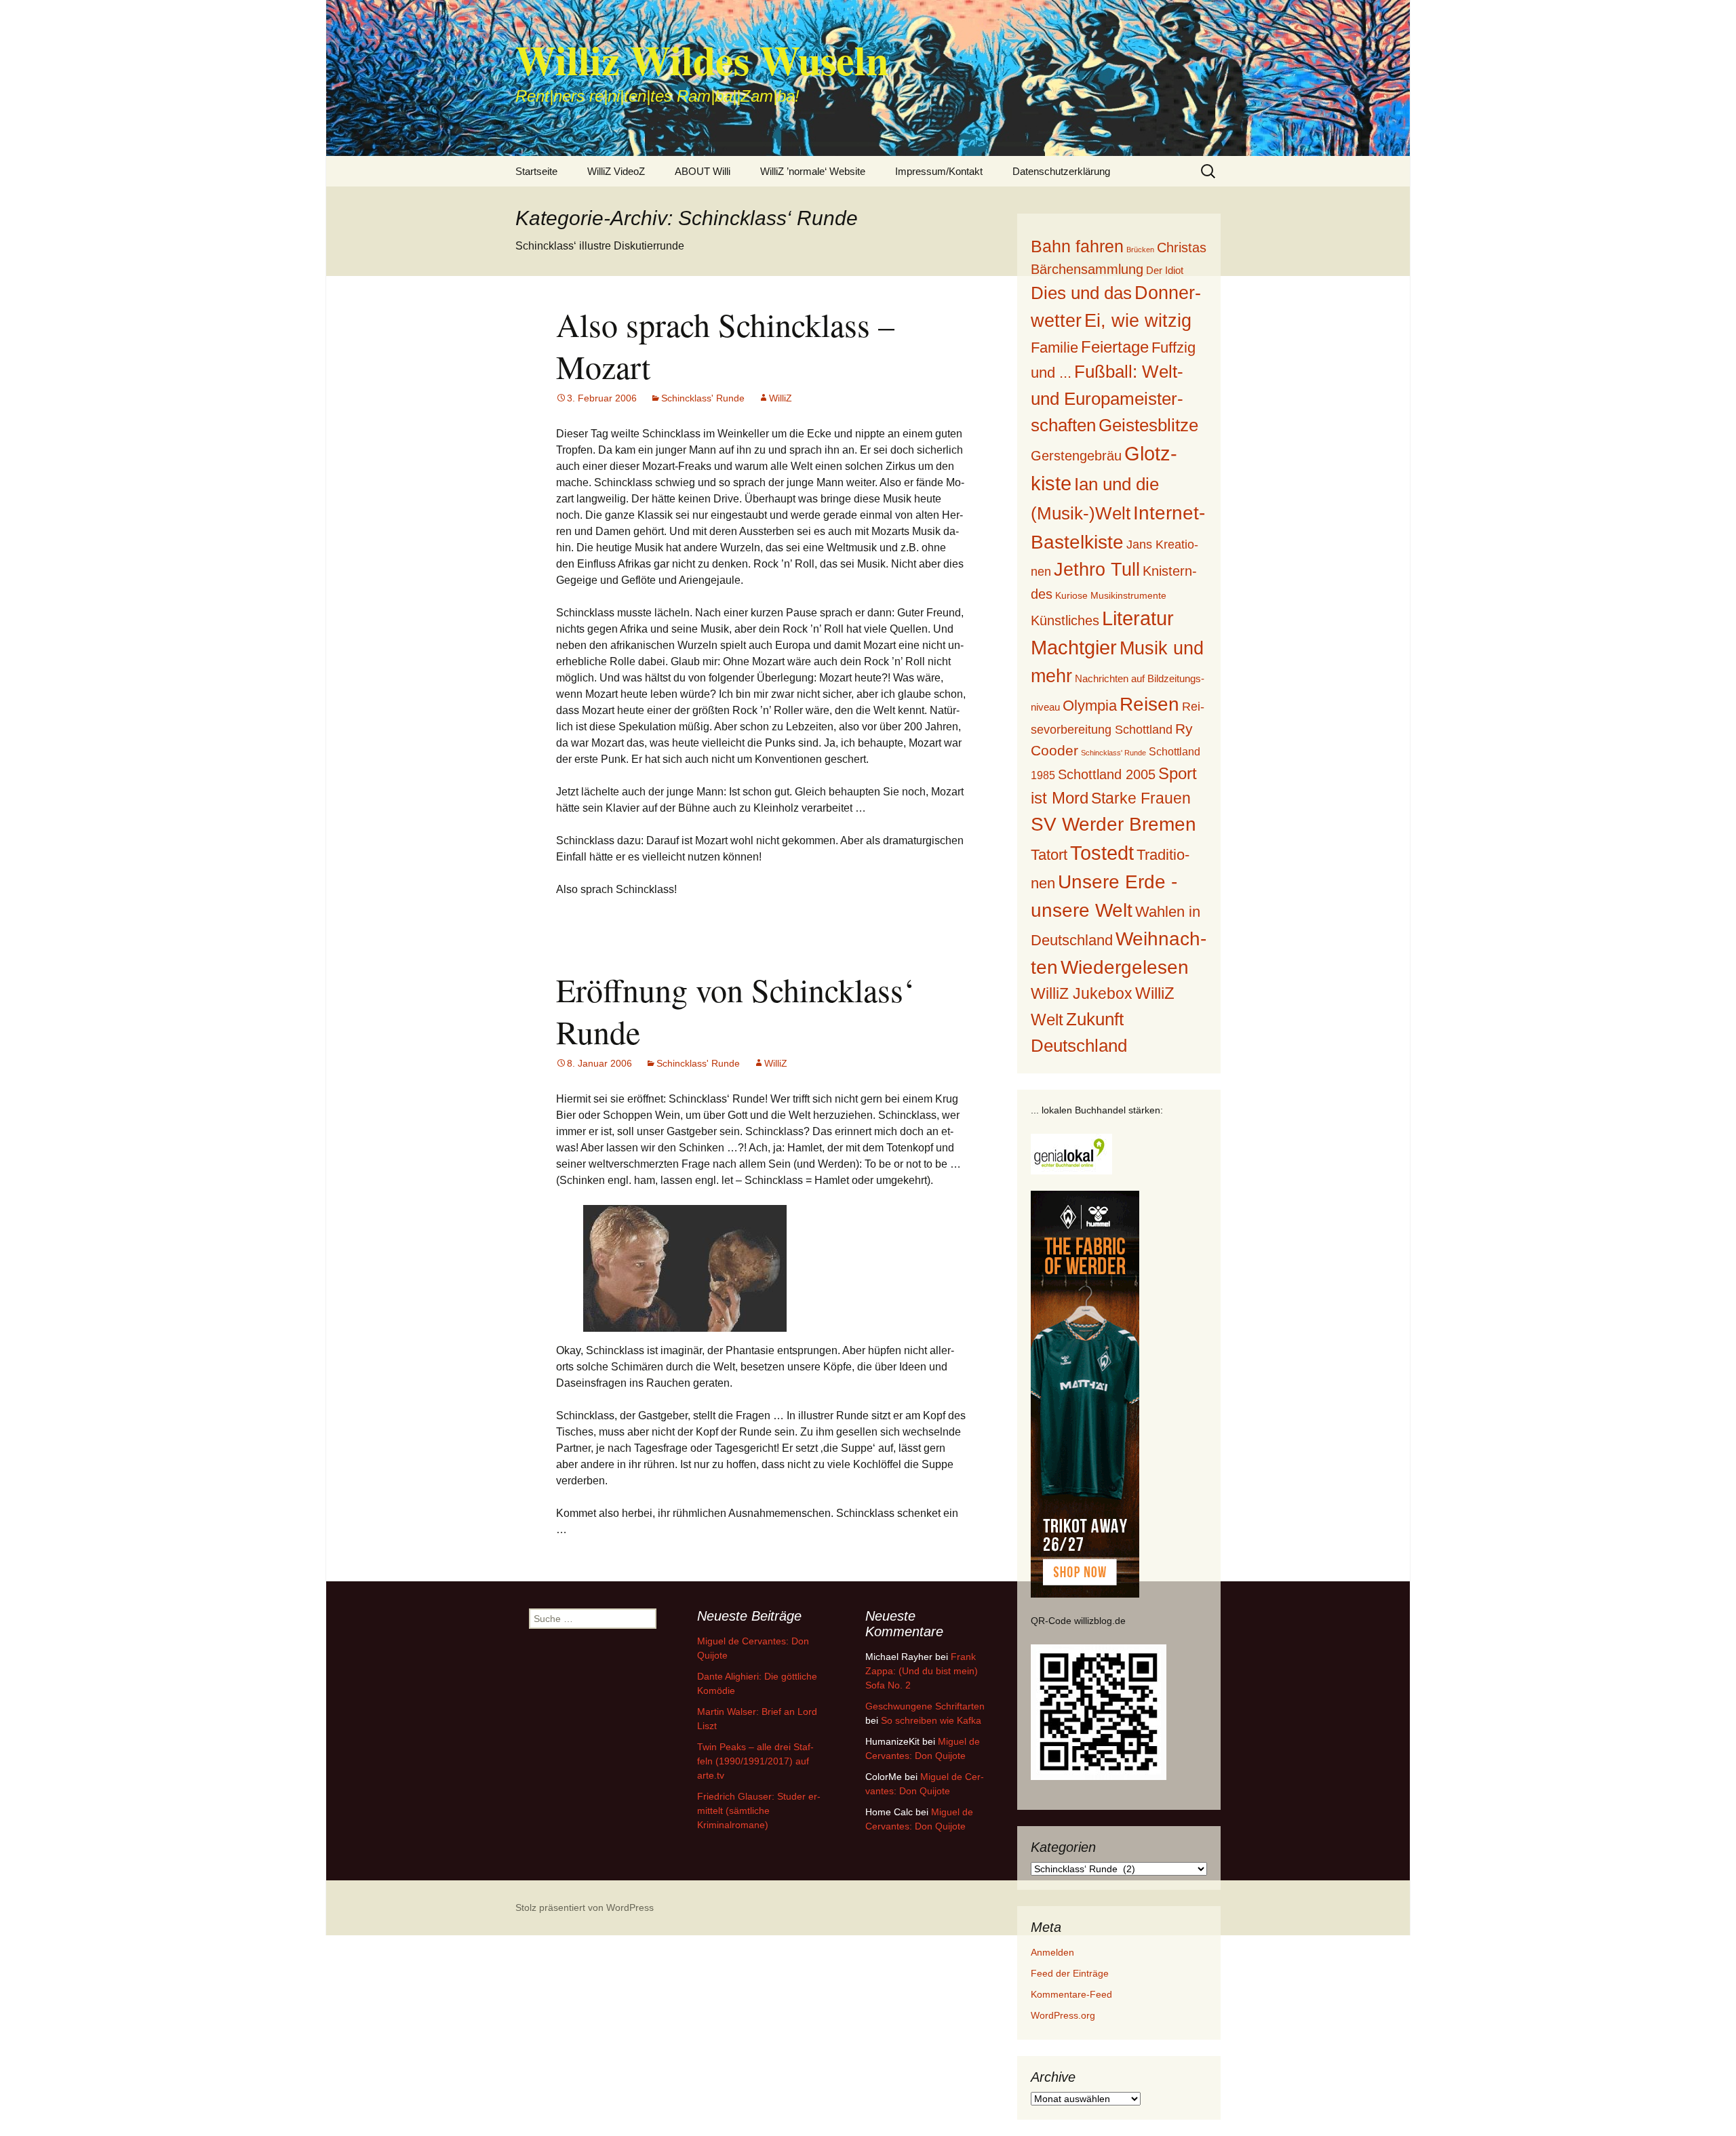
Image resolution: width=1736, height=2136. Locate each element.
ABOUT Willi (703, 171)
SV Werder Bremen (1113, 824)
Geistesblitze (1148, 425)
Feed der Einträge (1070, 1973)
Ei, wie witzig (1138, 321)
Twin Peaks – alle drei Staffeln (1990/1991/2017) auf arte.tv (755, 1761)
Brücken (1140, 250)
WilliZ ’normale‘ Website (813, 171)
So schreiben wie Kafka (931, 1720)
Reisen (1149, 704)
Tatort (1049, 855)
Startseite (536, 171)
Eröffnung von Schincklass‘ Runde (735, 1010)
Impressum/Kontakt (939, 171)
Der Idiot (1165, 270)
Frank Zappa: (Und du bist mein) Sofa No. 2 (922, 1671)
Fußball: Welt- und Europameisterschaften (1107, 398)
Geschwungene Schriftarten (925, 1706)
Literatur (1138, 618)
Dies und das (1081, 293)
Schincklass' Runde (703, 398)
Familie (1054, 348)
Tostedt (1102, 853)
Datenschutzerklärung (1061, 171)
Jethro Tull (1097, 569)
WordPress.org (1063, 2015)
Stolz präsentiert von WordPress (585, 1907)
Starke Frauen (1141, 798)
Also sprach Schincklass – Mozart (725, 345)
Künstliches (1065, 620)
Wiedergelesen (1125, 967)
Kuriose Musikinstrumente (1111, 595)
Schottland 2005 (1107, 774)
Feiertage (1115, 347)
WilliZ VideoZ (616, 171)
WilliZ (781, 398)
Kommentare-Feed (1071, 1994)
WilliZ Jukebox (1082, 994)
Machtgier (1074, 648)
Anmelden (1052, 1952)
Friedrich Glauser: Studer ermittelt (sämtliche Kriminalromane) (759, 1811)
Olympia (1090, 706)
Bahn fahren (1077, 246)
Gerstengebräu (1076, 456)
